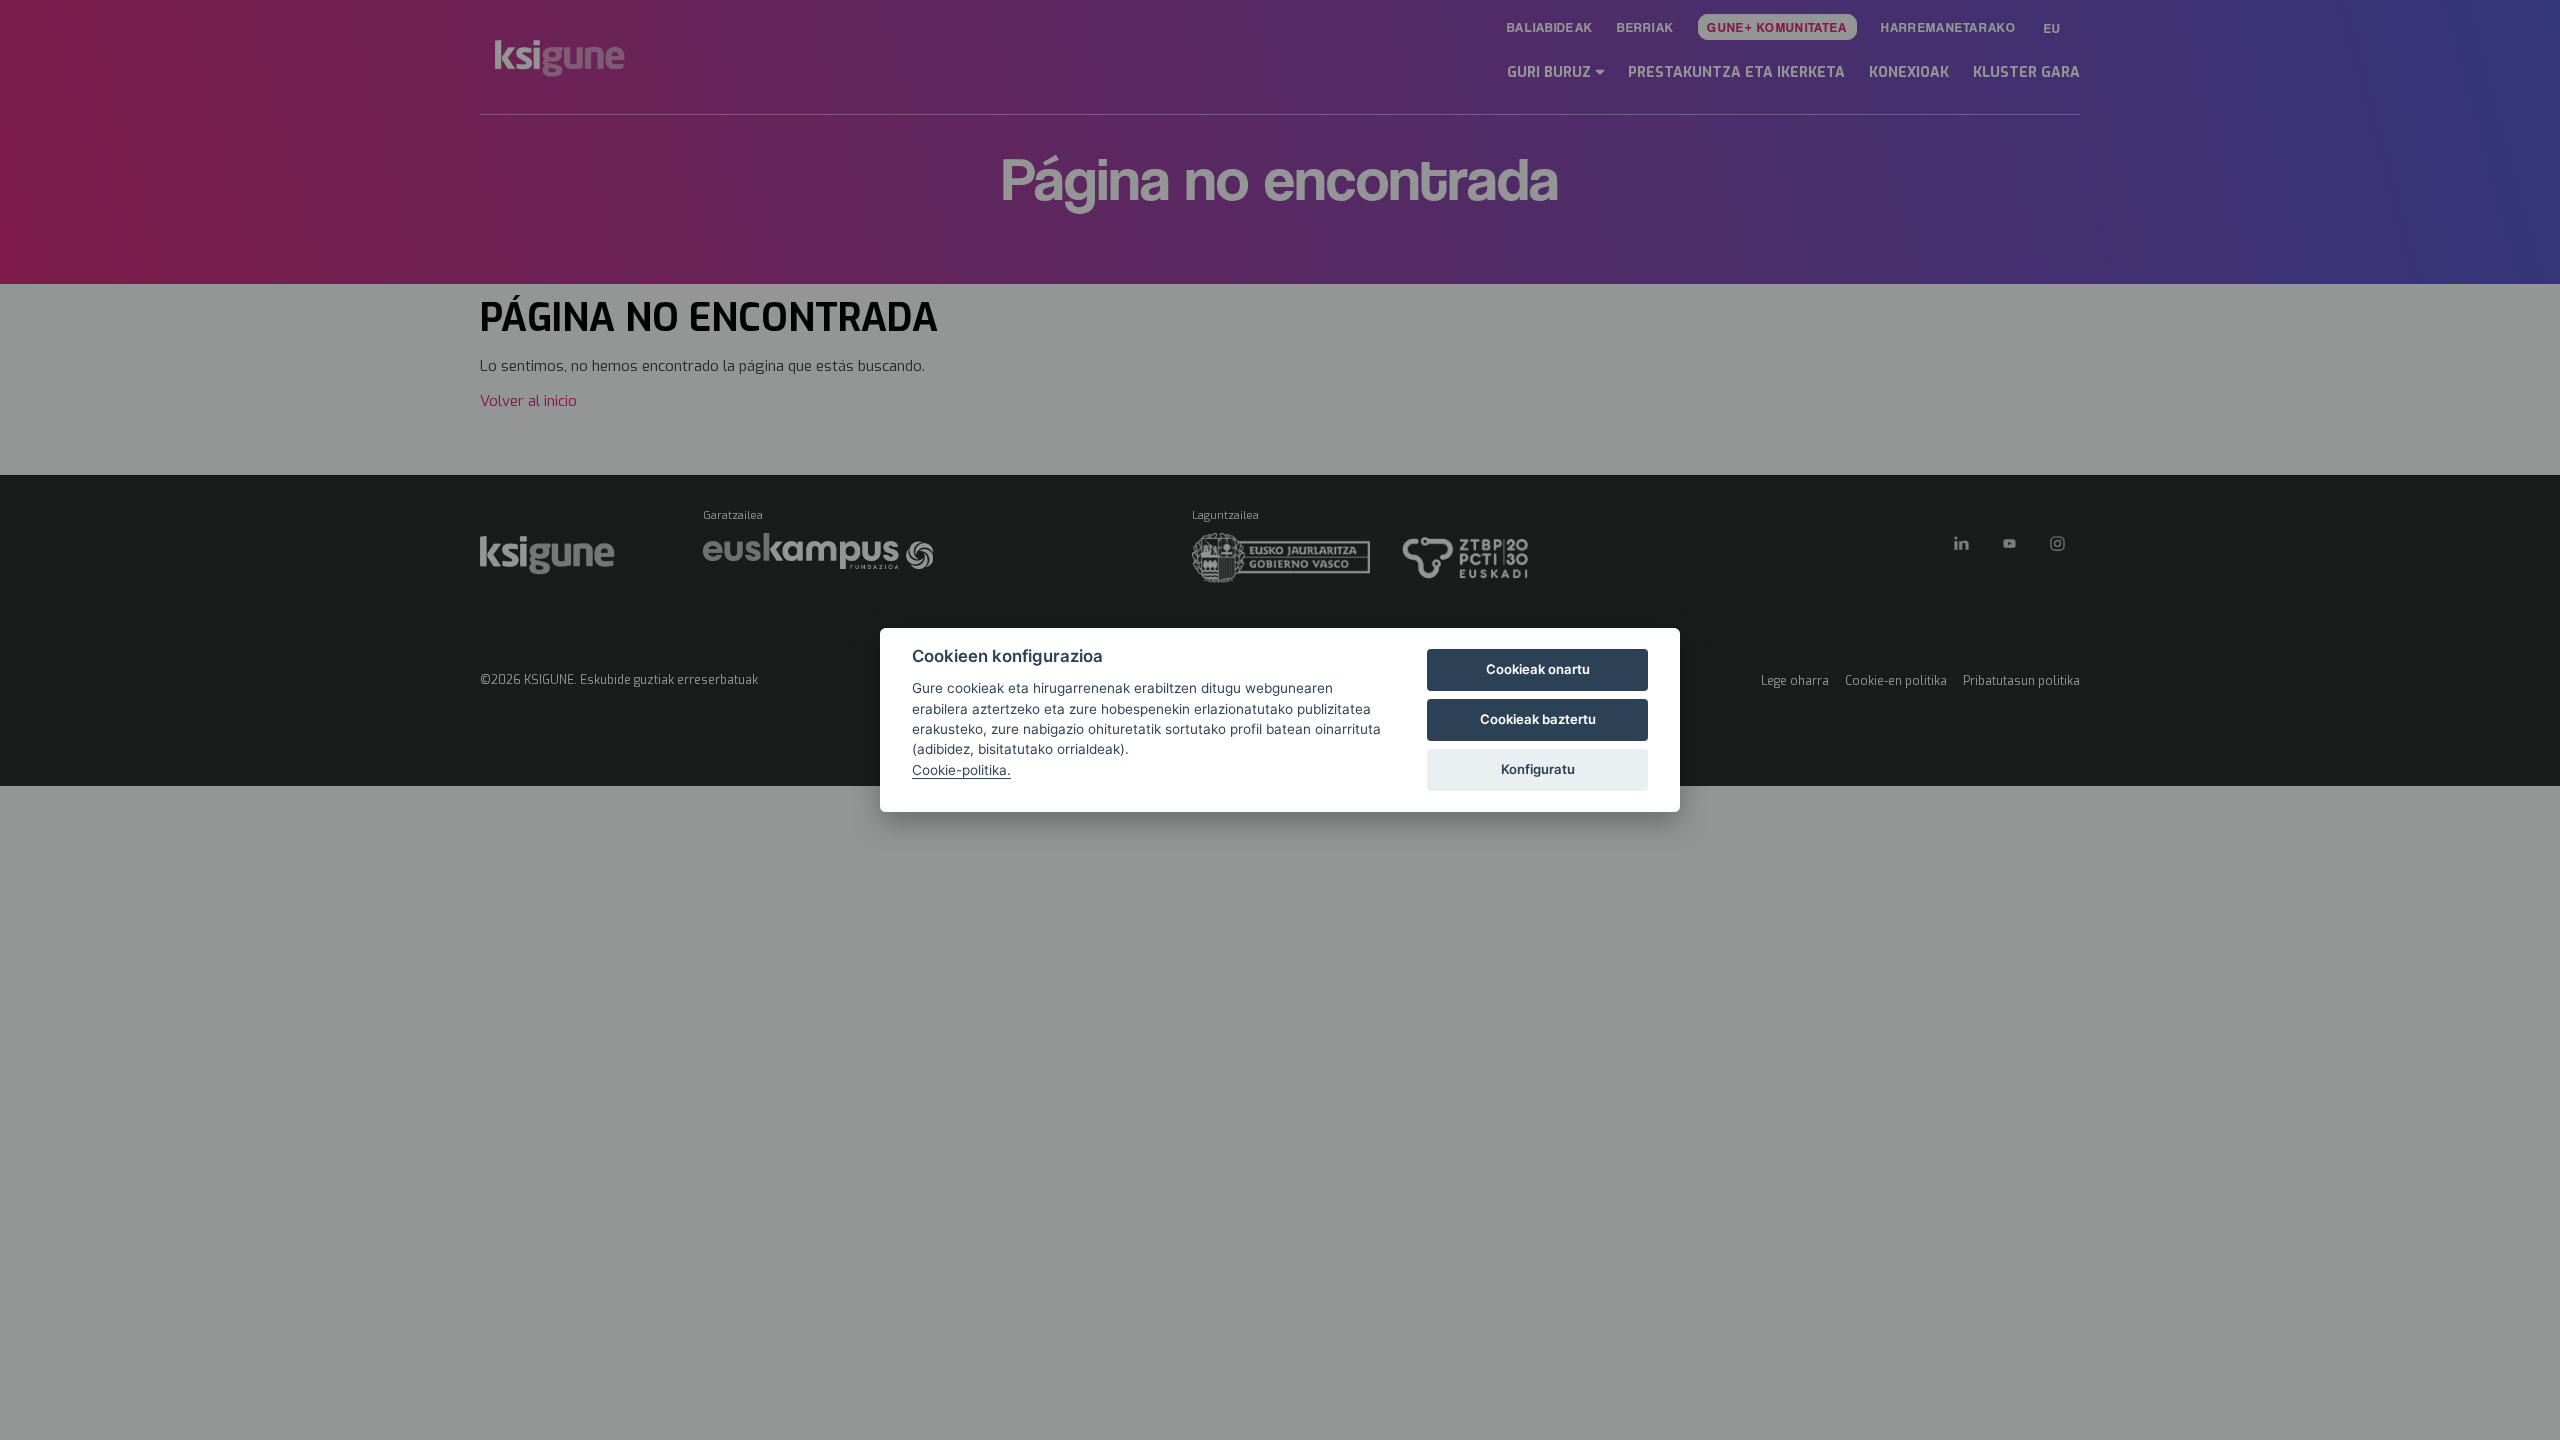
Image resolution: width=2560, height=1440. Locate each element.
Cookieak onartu (1538, 669)
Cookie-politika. (961, 770)
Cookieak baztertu (1538, 719)
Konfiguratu (1538, 769)
